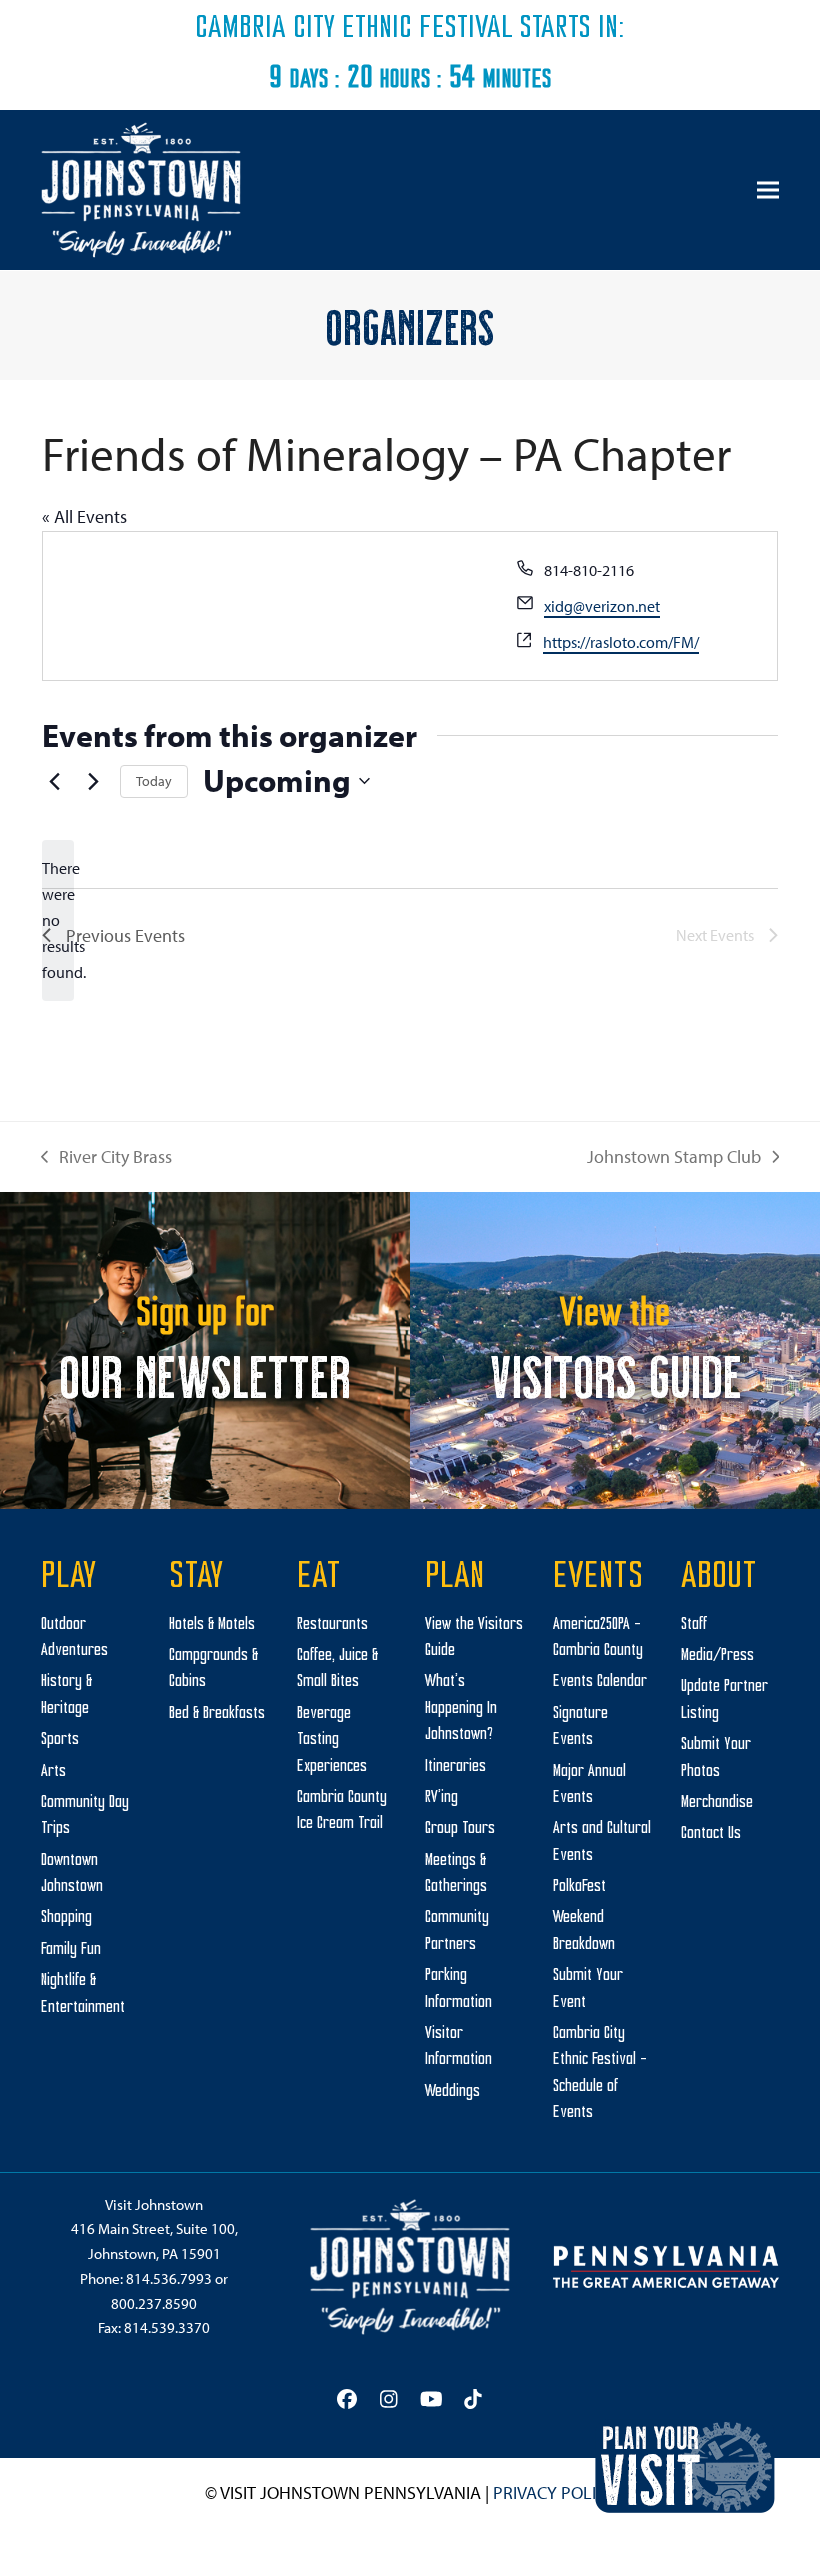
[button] (768, 190)
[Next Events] (93, 781)
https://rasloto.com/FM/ (621, 642)
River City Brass (106, 1158)
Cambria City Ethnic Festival (354, 29)
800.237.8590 (154, 2303)
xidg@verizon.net (602, 606)
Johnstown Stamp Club (674, 1158)
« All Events (84, 516)
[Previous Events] (54, 781)
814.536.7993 (169, 2278)
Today (154, 781)
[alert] (58, 921)
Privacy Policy (554, 2492)
